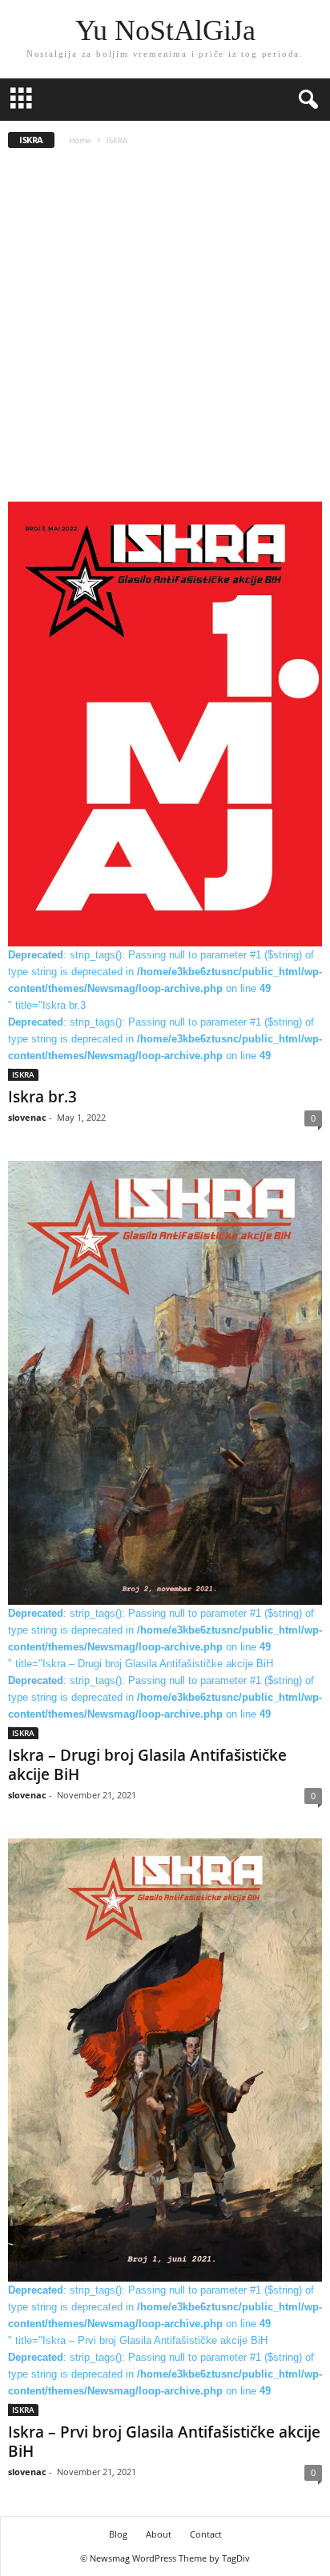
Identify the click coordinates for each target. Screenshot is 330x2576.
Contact (206, 2534)
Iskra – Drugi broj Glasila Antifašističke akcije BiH (147, 1765)
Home (80, 140)
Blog (118, 2534)
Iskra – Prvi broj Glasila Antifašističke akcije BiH (164, 2442)
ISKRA (23, 1074)
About (159, 2534)
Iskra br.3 (42, 1097)
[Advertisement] (165, 330)
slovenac (27, 1117)
